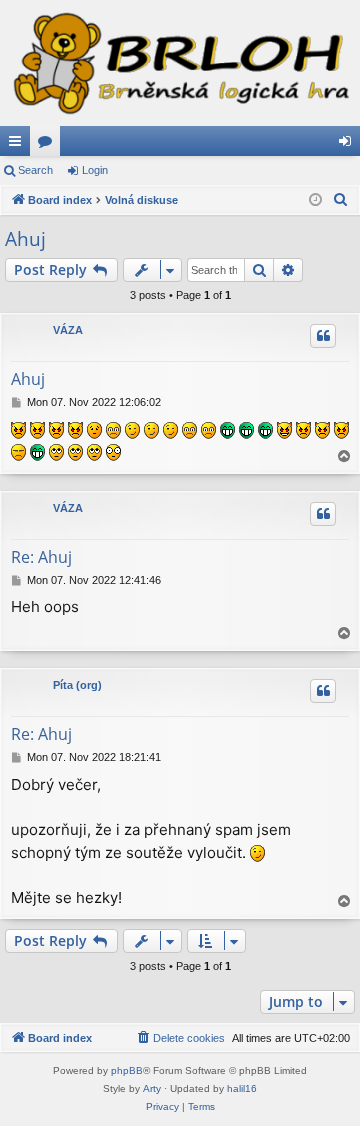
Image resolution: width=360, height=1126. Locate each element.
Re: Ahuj (41, 557)
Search (35, 170)
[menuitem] (341, 200)
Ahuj (25, 239)
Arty (152, 1088)
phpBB (127, 1070)
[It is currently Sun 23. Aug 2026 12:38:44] (315, 200)
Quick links (19, 145)
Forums (49, 145)
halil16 (242, 1088)
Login (95, 170)
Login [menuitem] (349, 145)
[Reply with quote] (323, 336)
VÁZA (68, 330)
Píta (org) (77, 685)
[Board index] (180, 63)
